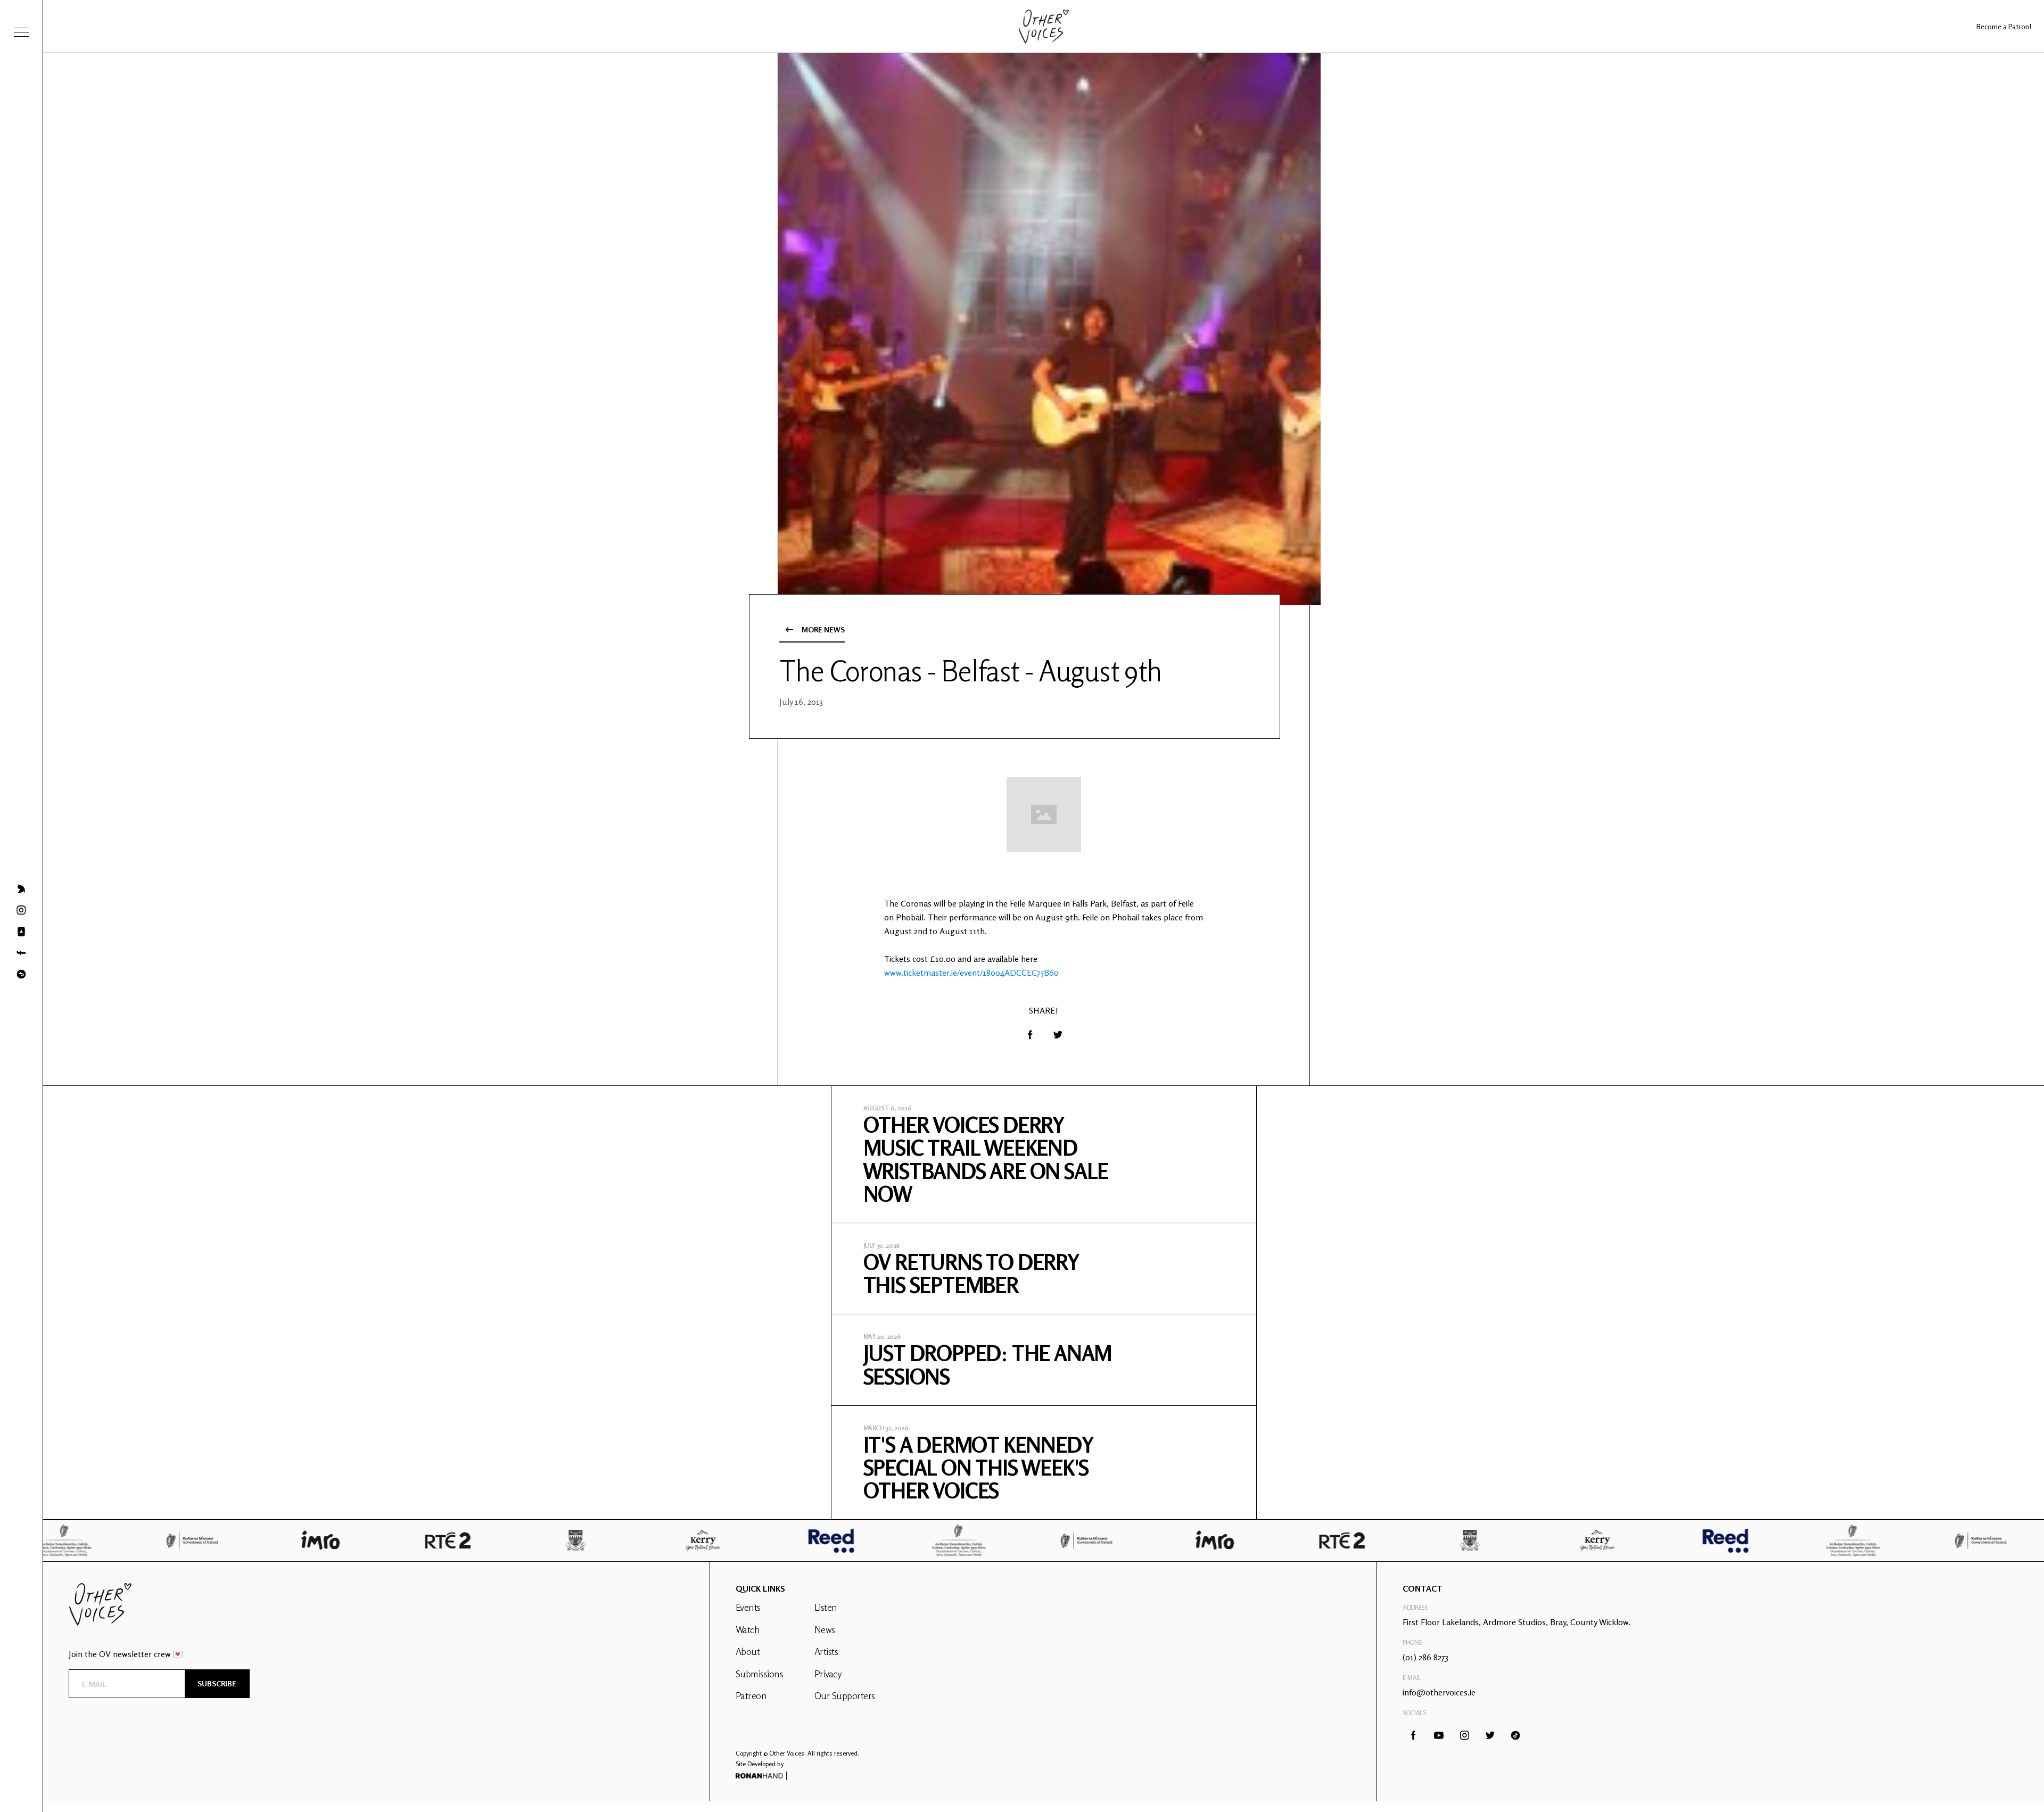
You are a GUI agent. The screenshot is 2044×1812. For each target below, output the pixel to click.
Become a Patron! (2004, 26)
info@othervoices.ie (1439, 1692)
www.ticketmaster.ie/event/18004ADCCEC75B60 (971, 973)
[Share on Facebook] (1030, 1035)
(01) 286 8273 (1425, 1657)
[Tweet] (1058, 1035)
